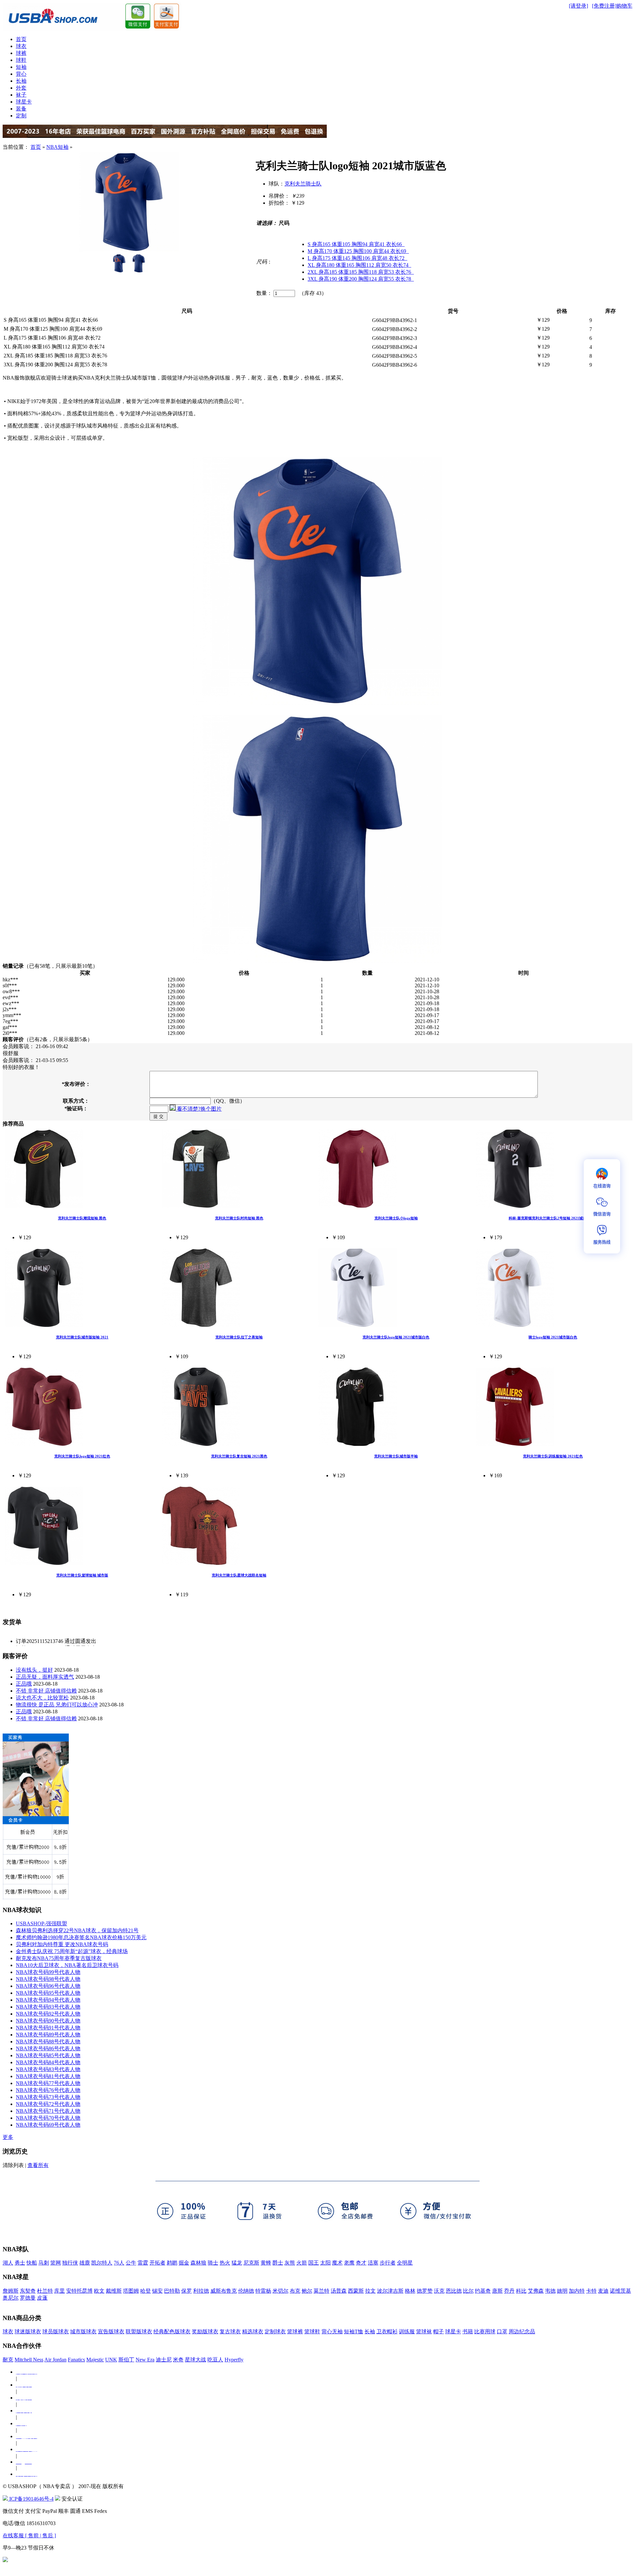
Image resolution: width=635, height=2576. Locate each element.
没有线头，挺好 (34, 1670)
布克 (295, 2291)
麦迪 (603, 2291)
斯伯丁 (126, 2360)
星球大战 (195, 2360)
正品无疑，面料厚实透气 (45, 1677)
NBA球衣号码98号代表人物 (48, 1979)
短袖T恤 (354, 2331)
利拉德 (201, 2291)
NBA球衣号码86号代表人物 (48, 2048)
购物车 (624, 6)
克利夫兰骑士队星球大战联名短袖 (239, 1575)
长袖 (21, 81)
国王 (314, 2263)
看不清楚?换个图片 (199, 1109)
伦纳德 (246, 2291)
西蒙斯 (356, 2291)
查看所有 (38, 2165)
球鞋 (21, 60)
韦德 (550, 2291)
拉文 (370, 2291)
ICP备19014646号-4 (31, 2499)
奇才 (361, 2263)
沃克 (439, 2291)
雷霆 (143, 2263)
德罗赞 (425, 2291)
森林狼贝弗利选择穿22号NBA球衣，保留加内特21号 (77, 1930)
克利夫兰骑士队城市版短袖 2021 (82, 1337)
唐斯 (497, 2291)
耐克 (8, 2360)
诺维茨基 (620, 2291)
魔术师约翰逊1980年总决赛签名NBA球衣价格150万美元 (81, 1937)
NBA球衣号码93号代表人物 (48, 2007)
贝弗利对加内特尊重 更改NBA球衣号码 (62, 1944)
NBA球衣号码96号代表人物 (48, 1986)
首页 (21, 39)
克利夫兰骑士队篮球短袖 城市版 (82, 1575)
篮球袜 (424, 2331)
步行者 (388, 2263)
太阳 (325, 2263)
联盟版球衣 (139, 2331)
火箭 (302, 2263)
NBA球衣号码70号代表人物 (48, 2118)
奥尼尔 (11, 2298)
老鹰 (349, 2263)
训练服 (407, 2331)
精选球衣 (253, 2331)
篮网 (56, 2263)
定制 (21, 116)
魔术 (337, 2263)
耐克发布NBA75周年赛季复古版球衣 (59, 1958)
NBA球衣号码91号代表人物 (48, 2028)
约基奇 (483, 2291)
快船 (32, 2263)
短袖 (21, 67)
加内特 (577, 2291)
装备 (21, 109)
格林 (410, 2291)
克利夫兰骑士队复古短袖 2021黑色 (239, 1456)
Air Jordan (55, 2360)
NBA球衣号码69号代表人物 (48, 2125)
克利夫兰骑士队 (303, 184)
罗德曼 (28, 2298)
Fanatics (76, 2360)
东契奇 (28, 2291)
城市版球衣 (83, 2331)
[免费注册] (604, 6)
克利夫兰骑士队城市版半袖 (396, 1456)
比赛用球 (485, 2331)
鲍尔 (307, 2291)
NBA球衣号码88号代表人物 (48, 2042)
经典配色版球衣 (172, 2331)
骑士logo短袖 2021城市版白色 (553, 1337)
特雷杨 (263, 2291)
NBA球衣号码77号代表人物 (48, 2083)
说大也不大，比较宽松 (42, 1698)
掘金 (184, 2263)
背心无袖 (332, 2331)
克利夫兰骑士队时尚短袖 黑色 (239, 1218)
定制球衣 (275, 2331)
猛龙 (237, 2263)
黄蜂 (266, 2263)
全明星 (405, 2263)
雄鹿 (85, 2263)
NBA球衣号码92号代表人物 (48, 2014)
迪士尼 (164, 2360)
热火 (225, 2263)
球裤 (21, 53)
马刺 (44, 2263)
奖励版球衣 (205, 2331)
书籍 (468, 2331)
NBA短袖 (57, 147)
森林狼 (198, 2263)
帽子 (439, 2331)
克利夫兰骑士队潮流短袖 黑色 (82, 1218)
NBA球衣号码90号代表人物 (48, 2021)
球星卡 (24, 102)
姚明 (562, 2291)
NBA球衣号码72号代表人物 (48, 2104)
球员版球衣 (56, 2331)
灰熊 (290, 2263)
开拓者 (157, 2263)
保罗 (187, 2291)
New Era (145, 2360)
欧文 (99, 2291)
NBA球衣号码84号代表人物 (48, 2062)
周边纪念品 (522, 2331)
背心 (21, 74)
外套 (21, 88)
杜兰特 (45, 2291)
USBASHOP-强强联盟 (42, 1923)
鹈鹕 (172, 2263)
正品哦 (24, 1684)
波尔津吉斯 (390, 2291)
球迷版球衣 (28, 2331)
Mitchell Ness (29, 2360)
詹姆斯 (11, 2291)
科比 (521, 2291)
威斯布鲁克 (224, 2291)
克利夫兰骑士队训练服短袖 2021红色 (553, 1456)
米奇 (178, 2360)
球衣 (21, 46)
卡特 (591, 2291)
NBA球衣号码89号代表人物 (48, 2035)
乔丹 (509, 2291)
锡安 (157, 2291)
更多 (8, 2137)
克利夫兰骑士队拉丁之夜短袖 (239, 1337)
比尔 (468, 2291)
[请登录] (578, 6)
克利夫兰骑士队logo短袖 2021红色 (82, 1456)
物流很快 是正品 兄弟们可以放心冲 (57, 1705)
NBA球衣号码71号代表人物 (48, 2111)
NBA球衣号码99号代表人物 (48, 1972)
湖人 (8, 2263)
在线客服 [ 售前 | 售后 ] (29, 2535)
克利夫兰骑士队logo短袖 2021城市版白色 (396, 1337)
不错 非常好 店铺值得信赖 (46, 1691)
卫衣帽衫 (387, 2331)
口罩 (502, 2331)
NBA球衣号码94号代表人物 (48, 2000)
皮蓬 (42, 2298)
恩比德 (454, 2291)
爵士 (278, 2263)
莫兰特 (321, 2291)
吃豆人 (215, 2360)
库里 (60, 2291)
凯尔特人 (102, 2263)
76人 (119, 2263)
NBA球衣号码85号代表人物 (48, 2055)
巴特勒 (172, 2291)
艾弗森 (536, 2291)
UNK (111, 2360)
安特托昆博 (79, 2291)
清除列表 (13, 2165)
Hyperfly (234, 2360)
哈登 (146, 2291)
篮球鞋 (312, 2331)
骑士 (213, 2263)
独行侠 (70, 2263)
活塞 (373, 2263)
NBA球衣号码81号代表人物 (48, 2076)
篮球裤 (295, 2331)
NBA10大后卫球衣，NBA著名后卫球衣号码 (67, 1965)
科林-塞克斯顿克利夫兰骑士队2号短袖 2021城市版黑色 (553, 1218)
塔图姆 (131, 2291)
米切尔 (280, 2291)
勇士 (20, 2263)
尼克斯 (251, 2263)
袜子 (21, 95)
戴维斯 (114, 2291)
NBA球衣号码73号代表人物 (48, 2097)
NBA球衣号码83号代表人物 (48, 2069)
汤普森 (339, 2291)
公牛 (131, 2263)
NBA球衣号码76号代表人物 (48, 2090)
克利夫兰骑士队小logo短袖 (396, 1218)
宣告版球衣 (111, 2331)
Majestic (95, 2360)
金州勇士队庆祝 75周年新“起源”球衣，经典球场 (72, 1951)
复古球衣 (230, 2331)
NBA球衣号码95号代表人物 (48, 1993)
